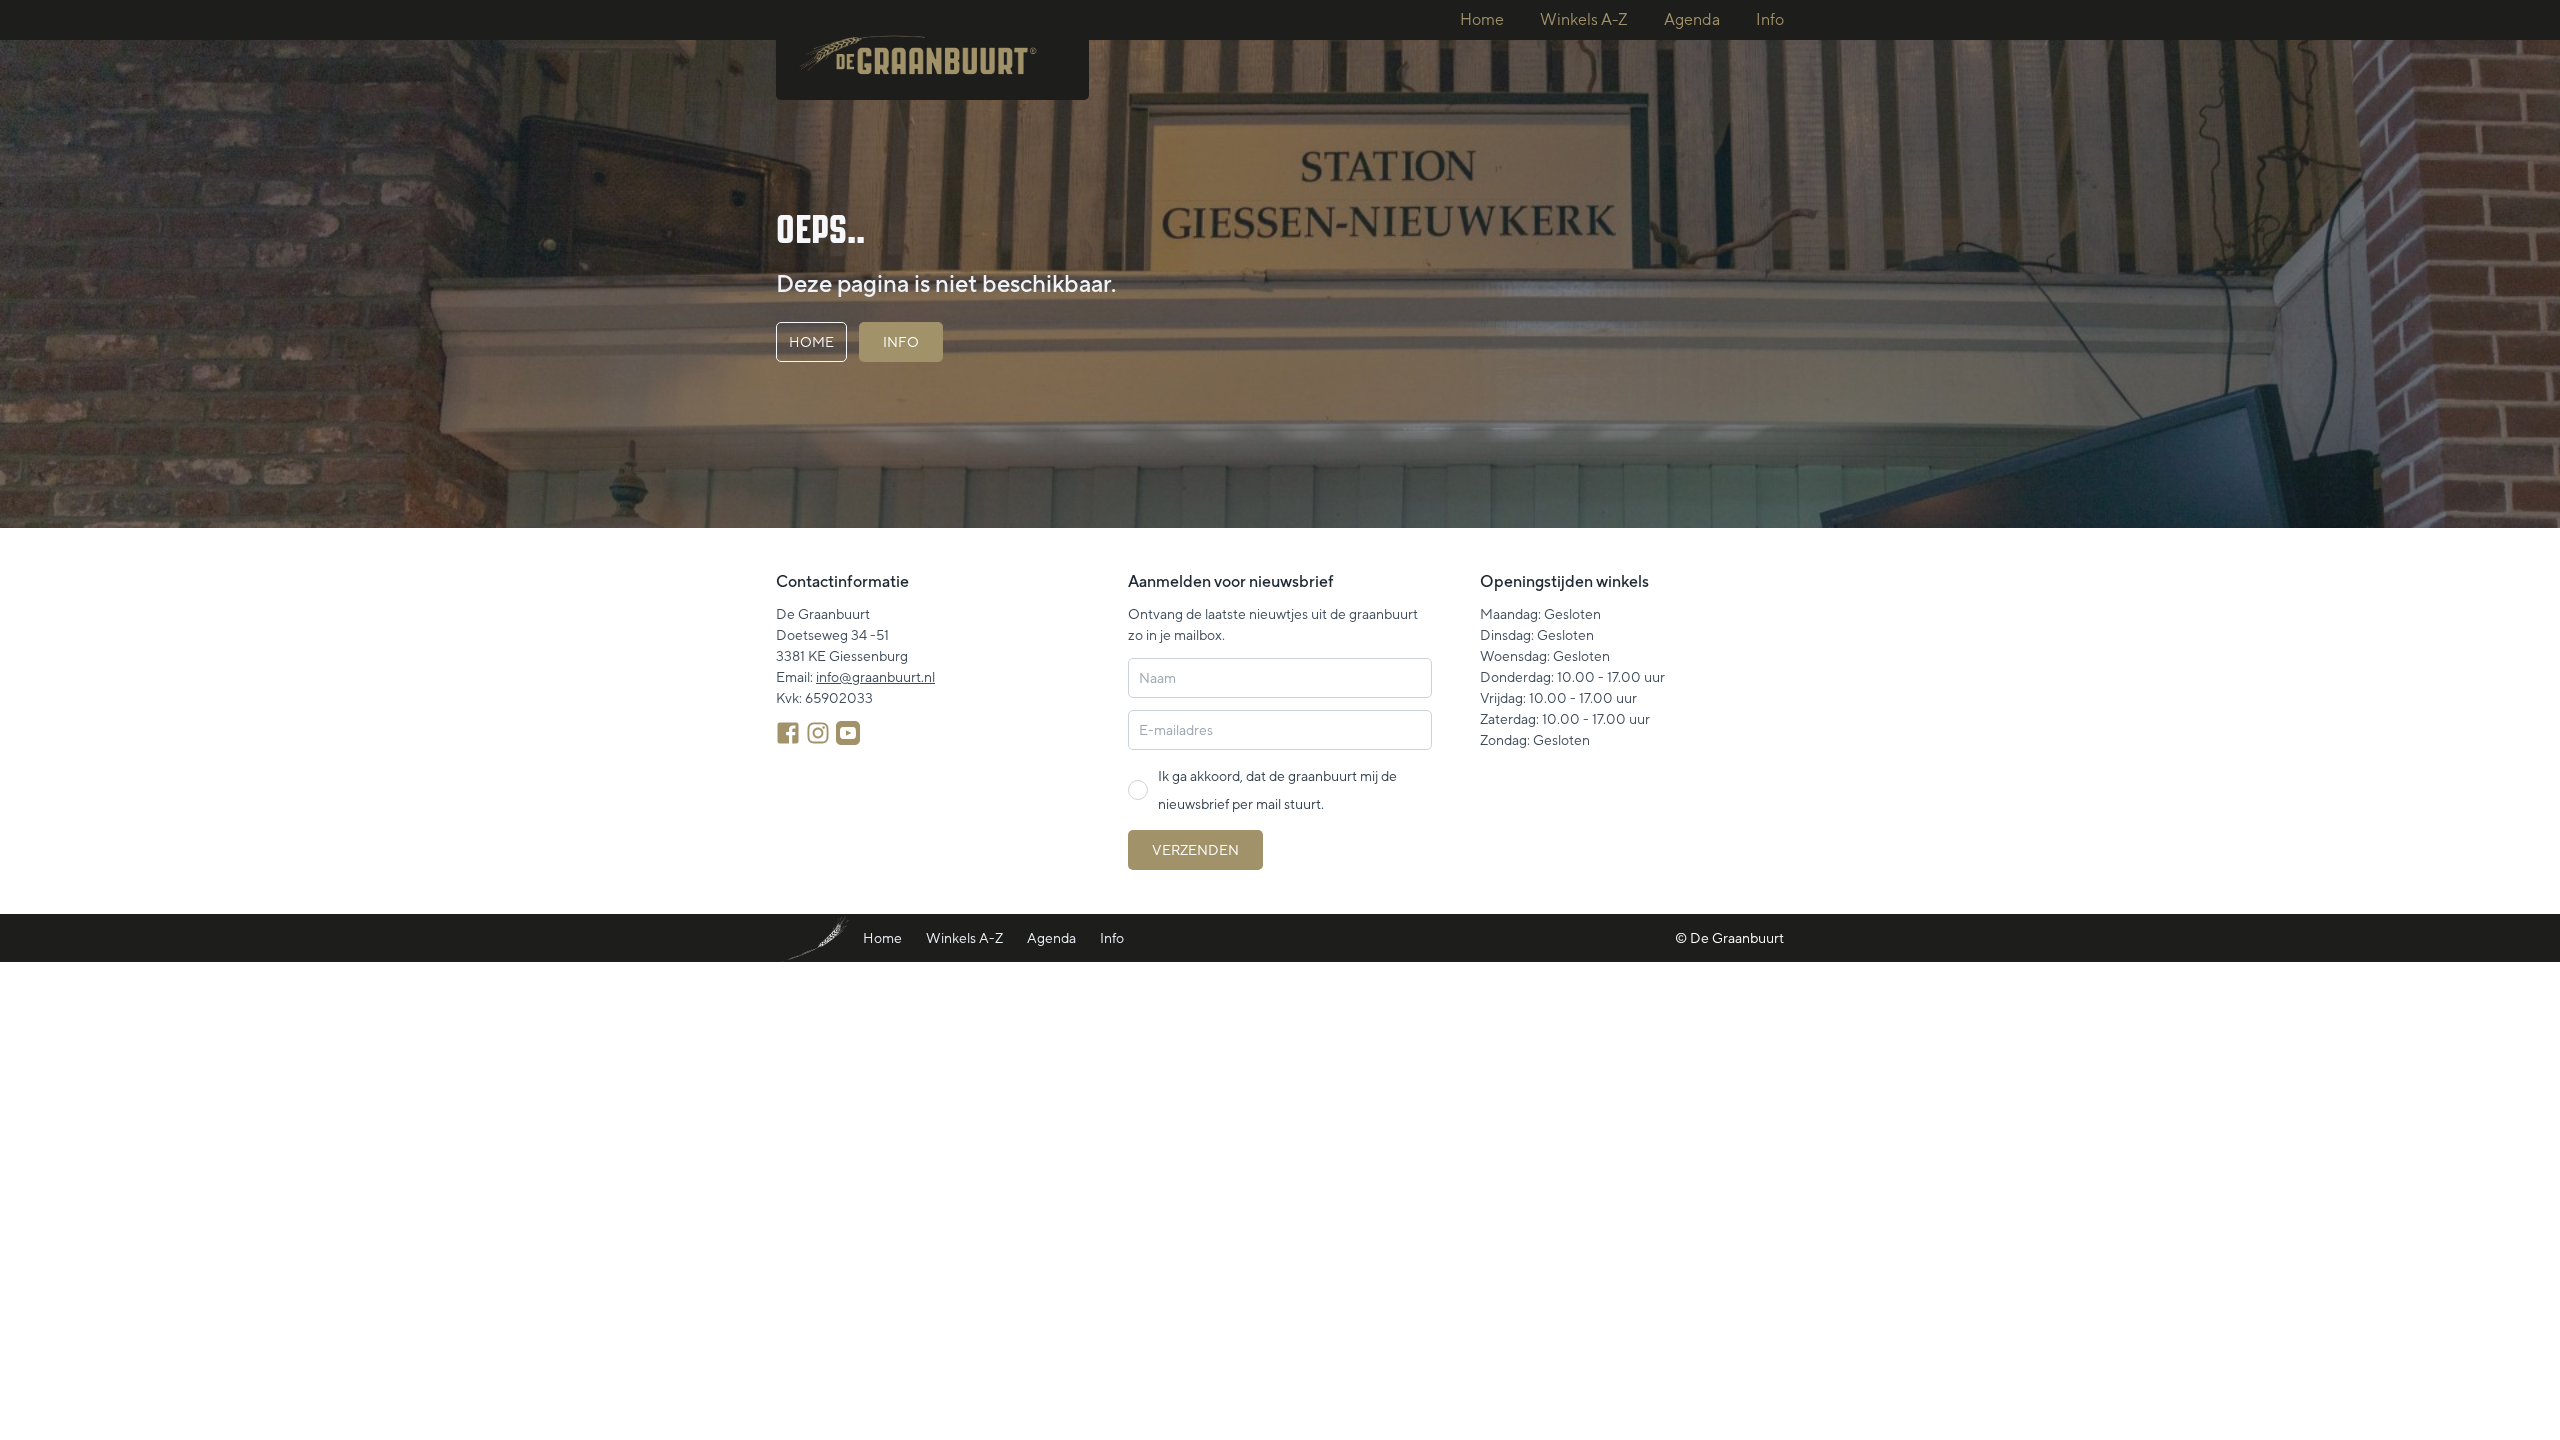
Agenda (1692, 19)
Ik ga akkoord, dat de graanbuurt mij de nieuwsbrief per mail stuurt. (1277, 790)
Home (1482, 19)
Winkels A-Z (1584, 19)
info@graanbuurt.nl (875, 677)
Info (1770, 19)
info (901, 342)
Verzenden (1195, 850)
